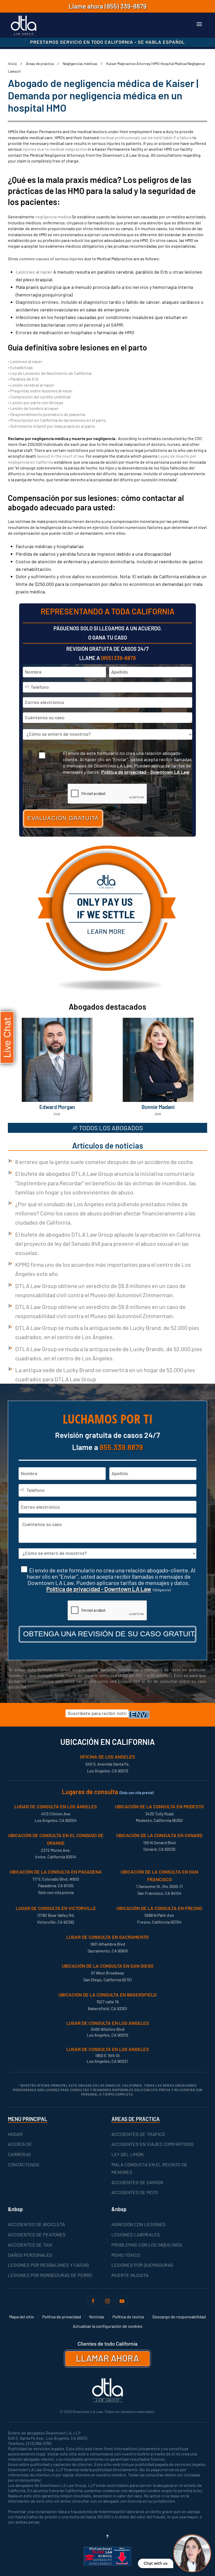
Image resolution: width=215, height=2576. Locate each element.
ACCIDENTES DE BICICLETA (36, 2224)
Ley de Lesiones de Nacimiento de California (51, 373)
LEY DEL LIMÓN (127, 2154)
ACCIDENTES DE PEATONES (37, 2234)
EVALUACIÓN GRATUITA (63, 818)
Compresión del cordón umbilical (40, 397)
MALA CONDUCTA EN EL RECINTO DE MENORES (149, 2168)
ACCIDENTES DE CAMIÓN (137, 2182)
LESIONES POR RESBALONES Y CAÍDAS (49, 2265)
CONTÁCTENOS (24, 2164)
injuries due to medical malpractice (55, 149)
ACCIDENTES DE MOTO (135, 2192)
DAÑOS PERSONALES (30, 2255)
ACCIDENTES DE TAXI (30, 2245)
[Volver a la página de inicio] (24, 26)
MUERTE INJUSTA (130, 2275)
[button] (199, 24)
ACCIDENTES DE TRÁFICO (138, 2134)
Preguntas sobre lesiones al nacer (41, 391)
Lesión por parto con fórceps (37, 402)
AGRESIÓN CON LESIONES (139, 2224)
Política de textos (128, 2317)
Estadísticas (21, 367)
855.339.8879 (121, 1447)
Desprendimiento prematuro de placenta (48, 414)
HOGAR (15, 2134)
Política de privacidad (62, 2317)
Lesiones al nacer (34, 272)
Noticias (97, 2317)
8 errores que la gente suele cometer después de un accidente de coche (104, 1162)
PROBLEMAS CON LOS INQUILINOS (147, 2245)
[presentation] (107, 1611)
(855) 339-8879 (126, 6)
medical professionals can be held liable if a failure (146, 137)
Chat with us (156, 2563)
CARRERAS (19, 2154)
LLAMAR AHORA (107, 2358)
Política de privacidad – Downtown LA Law (145, 772)
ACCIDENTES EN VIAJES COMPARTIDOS (153, 2144)
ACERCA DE (20, 2144)
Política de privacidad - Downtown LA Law (99, 1589)
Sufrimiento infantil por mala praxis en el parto (53, 426)
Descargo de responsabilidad (179, 2317)
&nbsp (15, 2209)
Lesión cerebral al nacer (32, 385)
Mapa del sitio (22, 2317)
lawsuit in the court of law (60, 456)
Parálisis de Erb (24, 379)
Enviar (140, 1715)
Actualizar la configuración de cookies (108, 2326)
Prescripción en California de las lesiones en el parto (58, 420)
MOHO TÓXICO (126, 2255)
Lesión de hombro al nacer (34, 408)
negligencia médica (53, 217)
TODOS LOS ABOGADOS (111, 1128)
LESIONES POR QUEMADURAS (142, 2265)
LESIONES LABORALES (136, 2234)
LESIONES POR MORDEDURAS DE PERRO (50, 2275)
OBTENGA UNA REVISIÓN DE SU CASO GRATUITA (110, 1634)
